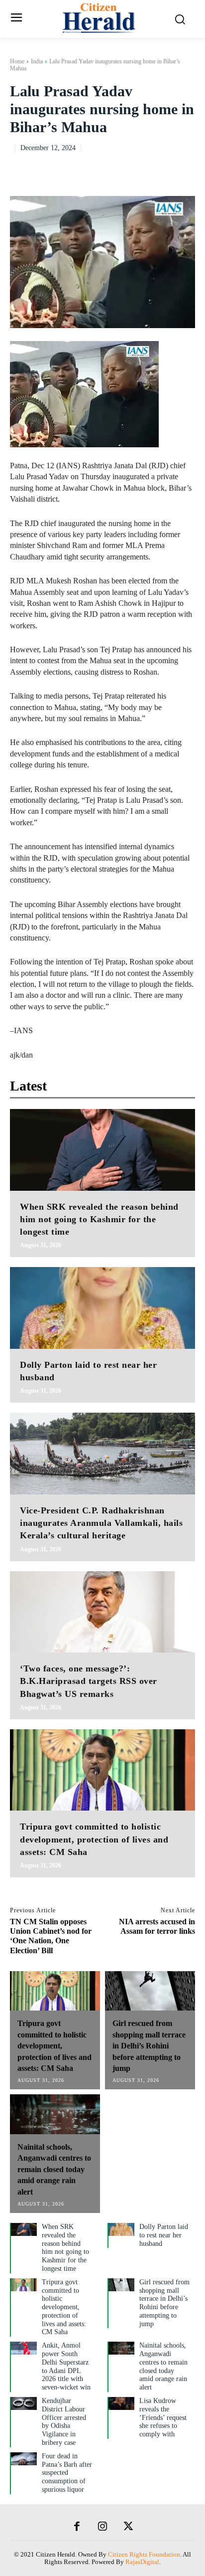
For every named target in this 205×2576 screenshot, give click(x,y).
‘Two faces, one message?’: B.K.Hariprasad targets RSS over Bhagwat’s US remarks (89, 1681)
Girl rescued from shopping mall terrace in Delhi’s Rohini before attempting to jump (149, 2046)
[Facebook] (116, 168)
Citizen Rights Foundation (144, 2554)
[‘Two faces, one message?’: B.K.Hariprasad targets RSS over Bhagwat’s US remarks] (102, 1612)
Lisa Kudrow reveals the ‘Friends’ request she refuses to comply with (163, 2417)
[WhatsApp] (185, 168)
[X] (139, 168)
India (37, 61)
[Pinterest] (162, 168)
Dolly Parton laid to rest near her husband (164, 2235)
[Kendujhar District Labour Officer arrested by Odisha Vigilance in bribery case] (24, 2403)
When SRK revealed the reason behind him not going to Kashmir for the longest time (99, 1219)
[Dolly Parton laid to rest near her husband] (102, 1308)
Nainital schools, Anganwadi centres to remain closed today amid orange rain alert (54, 2169)
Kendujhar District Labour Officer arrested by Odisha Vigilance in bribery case (64, 2422)
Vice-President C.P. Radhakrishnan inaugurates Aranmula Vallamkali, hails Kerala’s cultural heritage (101, 1523)
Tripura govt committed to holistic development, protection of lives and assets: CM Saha (94, 1839)
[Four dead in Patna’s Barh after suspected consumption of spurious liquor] (24, 2459)
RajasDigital (142, 2562)
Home (17, 61)
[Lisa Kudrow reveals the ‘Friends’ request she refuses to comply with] (121, 2403)
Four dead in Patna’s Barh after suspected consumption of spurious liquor (67, 2473)
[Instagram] (102, 2527)
